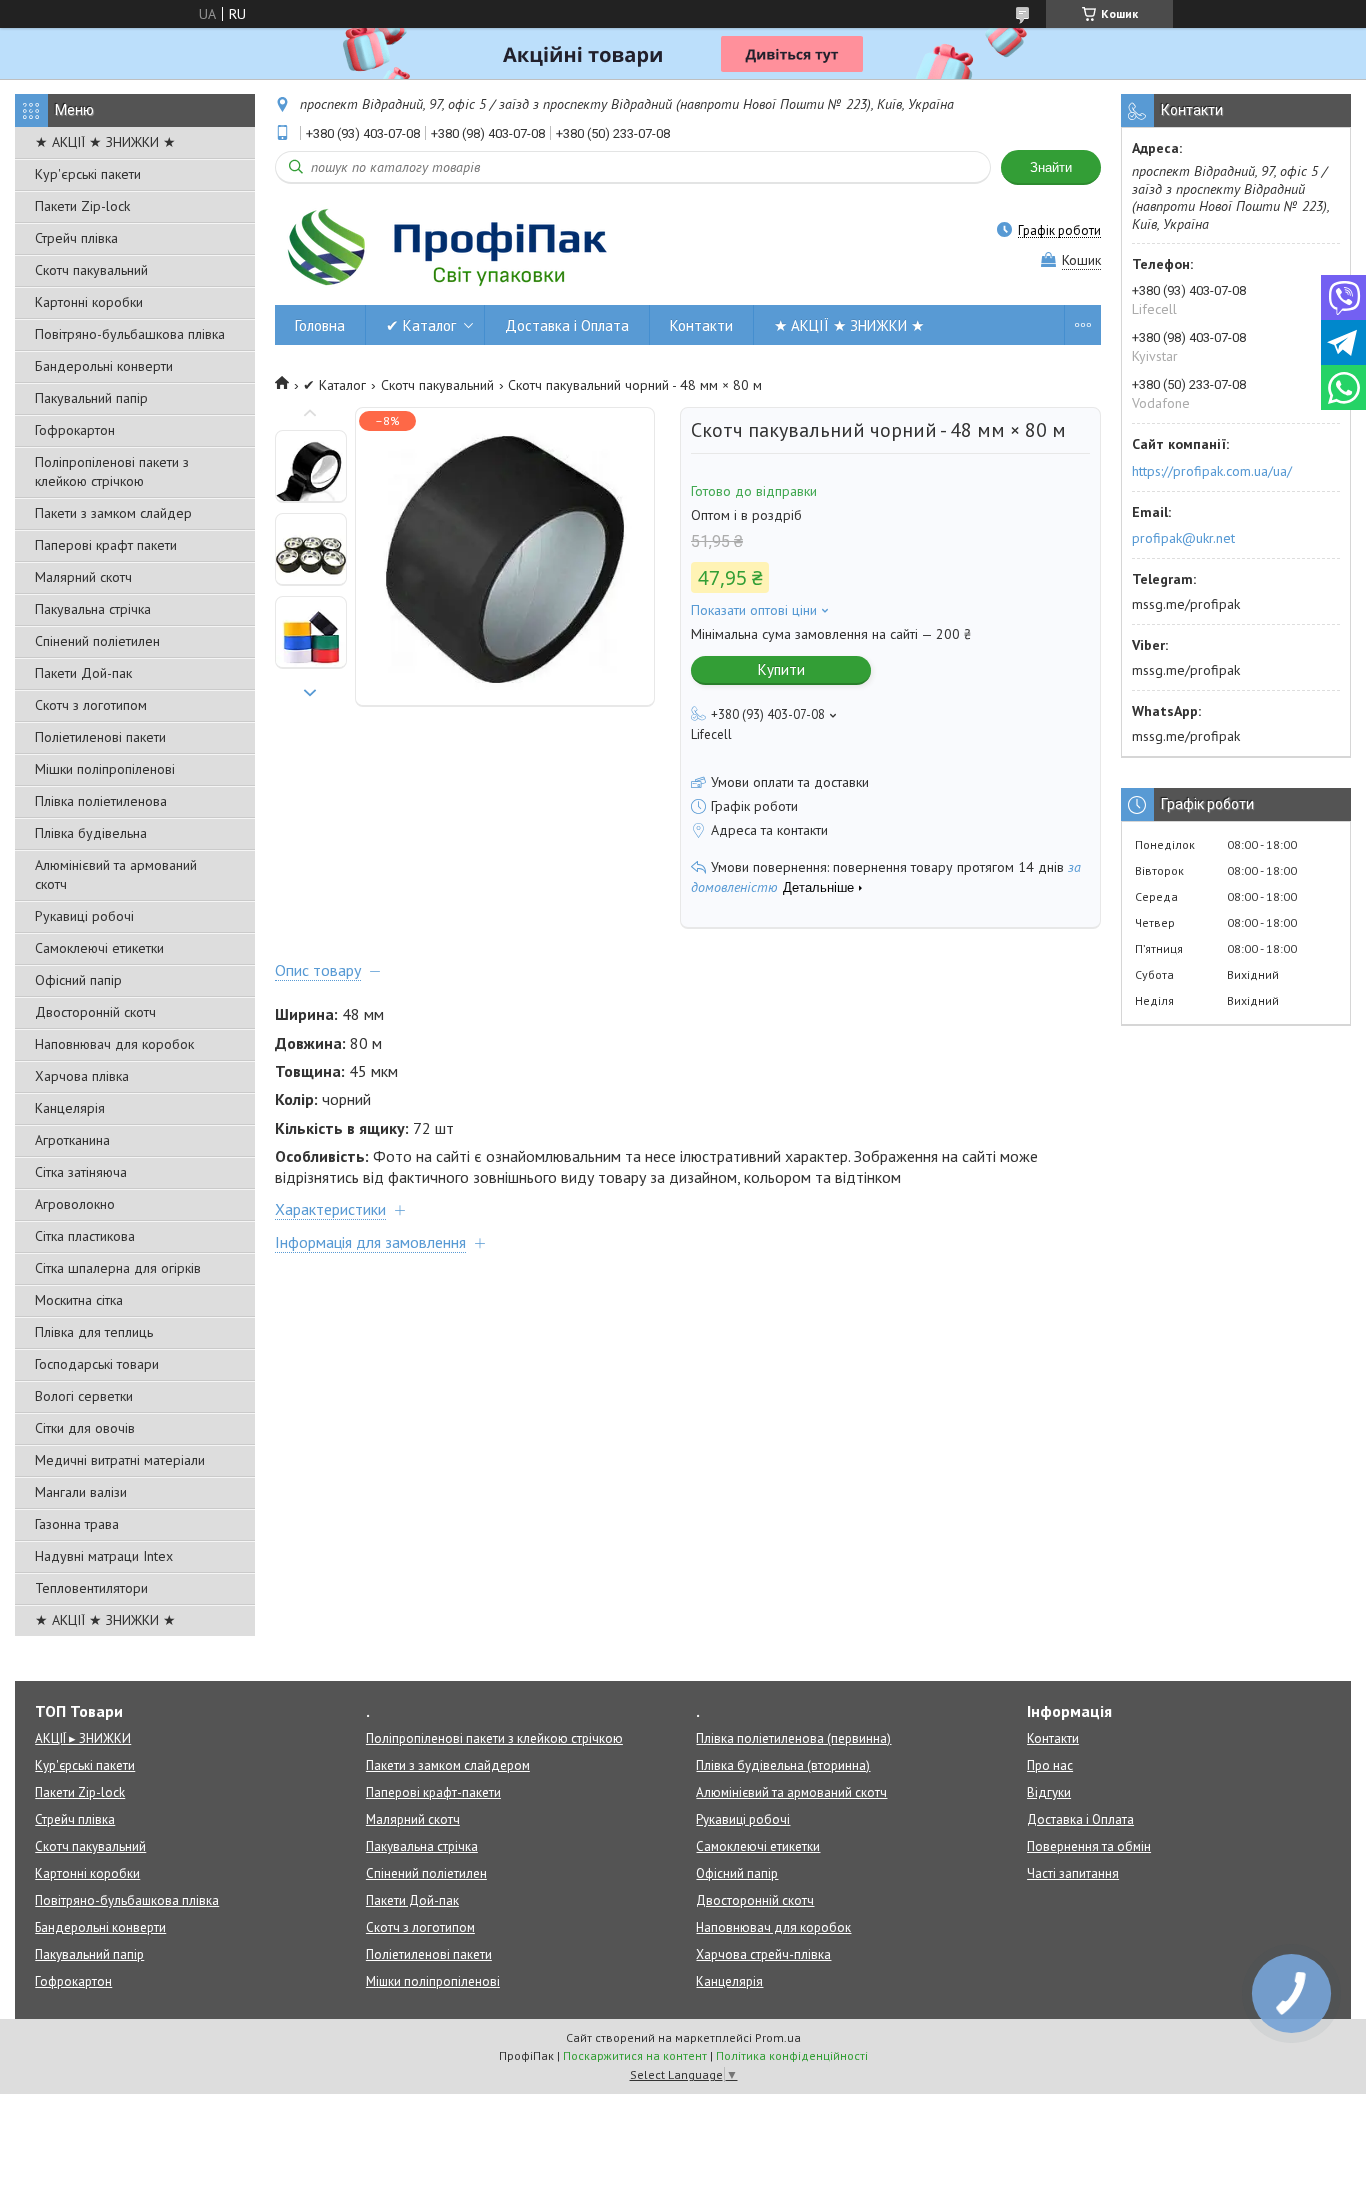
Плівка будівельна (91, 833)
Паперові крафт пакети (106, 545)
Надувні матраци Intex (104, 1556)
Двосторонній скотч (95, 1012)
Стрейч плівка (76, 238)
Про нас (1050, 1765)
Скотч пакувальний (91, 270)
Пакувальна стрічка (93, 609)
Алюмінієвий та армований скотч (116, 874)
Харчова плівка (82, 1076)
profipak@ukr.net (1183, 538)
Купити (781, 669)
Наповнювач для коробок (114, 1044)
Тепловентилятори (91, 1588)
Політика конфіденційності (792, 2055)
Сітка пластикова (85, 1236)
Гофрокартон (75, 430)
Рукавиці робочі (84, 916)
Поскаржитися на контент (635, 2055)
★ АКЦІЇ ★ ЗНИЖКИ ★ (105, 142)
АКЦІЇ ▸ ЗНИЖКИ (83, 1738)
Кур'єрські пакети (88, 174)
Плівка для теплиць (94, 1332)
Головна (320, 325)
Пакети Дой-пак (83, 673)
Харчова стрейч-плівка (763, 1954)
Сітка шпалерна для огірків (118, 1268)
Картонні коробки (89, 302)
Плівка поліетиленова (101, 801)
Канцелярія (70, 1108)
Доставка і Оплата (567, 325)
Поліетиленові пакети (100, 737)
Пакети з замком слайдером (448, 1765)
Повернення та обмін (1089, 1846)
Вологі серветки (84, 1396)
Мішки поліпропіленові (105, 769)
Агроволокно (75, 1204)
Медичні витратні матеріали (120, 1460)
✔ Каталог (421, 325)
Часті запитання (1073, 1873)
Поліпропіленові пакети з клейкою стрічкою (112, 471)
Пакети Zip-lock (82, 206)
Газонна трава (77, 1524)
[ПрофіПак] (450, 247)
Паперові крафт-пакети (433, 1792)
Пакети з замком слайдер (113, 513)
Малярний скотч (83, 577)
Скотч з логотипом (91, 705)
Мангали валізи (81, 1492)
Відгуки (1049, 1792)
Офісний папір (78, 980)
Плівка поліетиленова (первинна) (793, 1738)
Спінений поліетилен (97, 641)
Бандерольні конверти (104, 366)
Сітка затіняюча (81, 1172)
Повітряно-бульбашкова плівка (130, 334)
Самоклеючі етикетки (99, 948)
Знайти (1051, 167)
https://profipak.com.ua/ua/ (1212, 471)
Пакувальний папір (91, 398)
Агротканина (72, 1140)
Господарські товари (97, 1364)
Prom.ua (778, 2037)
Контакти (701, 325)
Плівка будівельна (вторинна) (783, 1765)
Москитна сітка (79, 1300)
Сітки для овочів (85, 1428)
